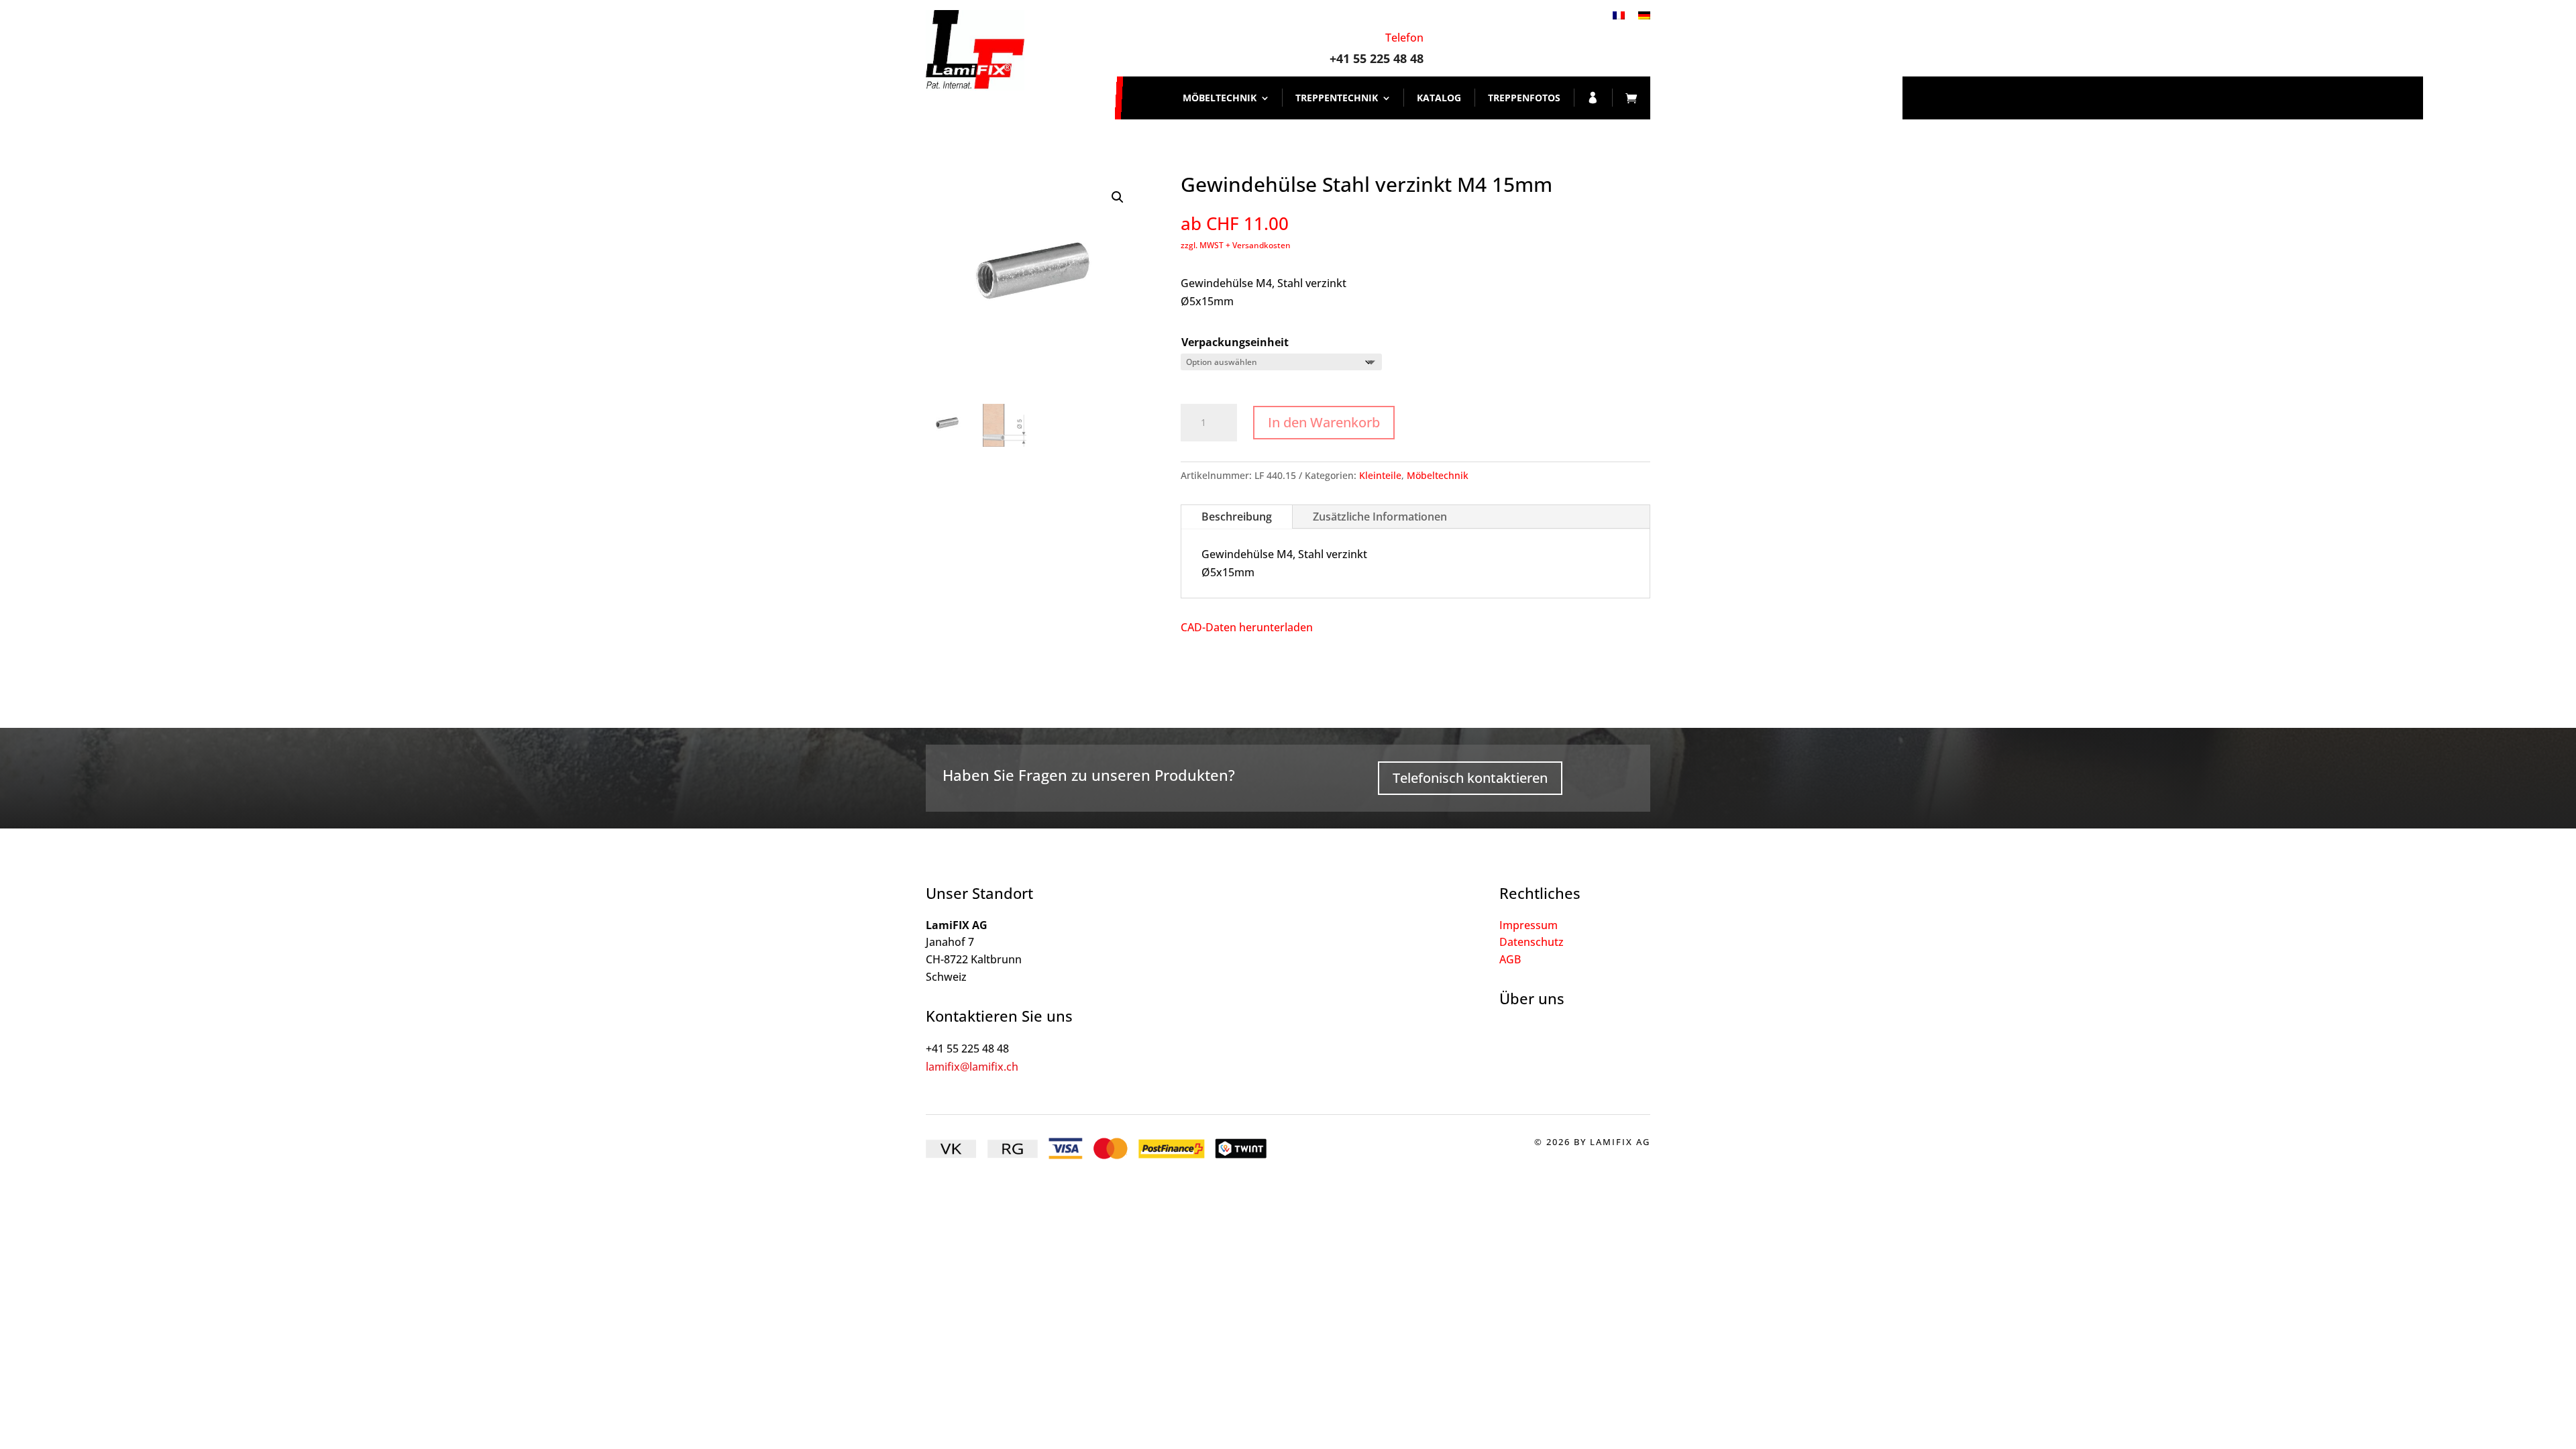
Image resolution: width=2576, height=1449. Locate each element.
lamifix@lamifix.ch (972, 1067)
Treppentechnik (1337, 98)
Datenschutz (1532, 942)
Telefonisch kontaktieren (1470, 778)
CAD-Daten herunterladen (1247, 627)
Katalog (1439, 98)
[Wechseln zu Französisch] (1619, 14)
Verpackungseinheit (1235, 342)
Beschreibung (1237, 517)
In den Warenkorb (1324, 422)
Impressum (1528, 925)
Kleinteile (1380, 475)
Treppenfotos (1524, 98)
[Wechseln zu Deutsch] (1644, 14)
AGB (1510, 959)
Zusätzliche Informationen (1380, 517)
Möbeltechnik (1220, 98)
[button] (1118, 197)
